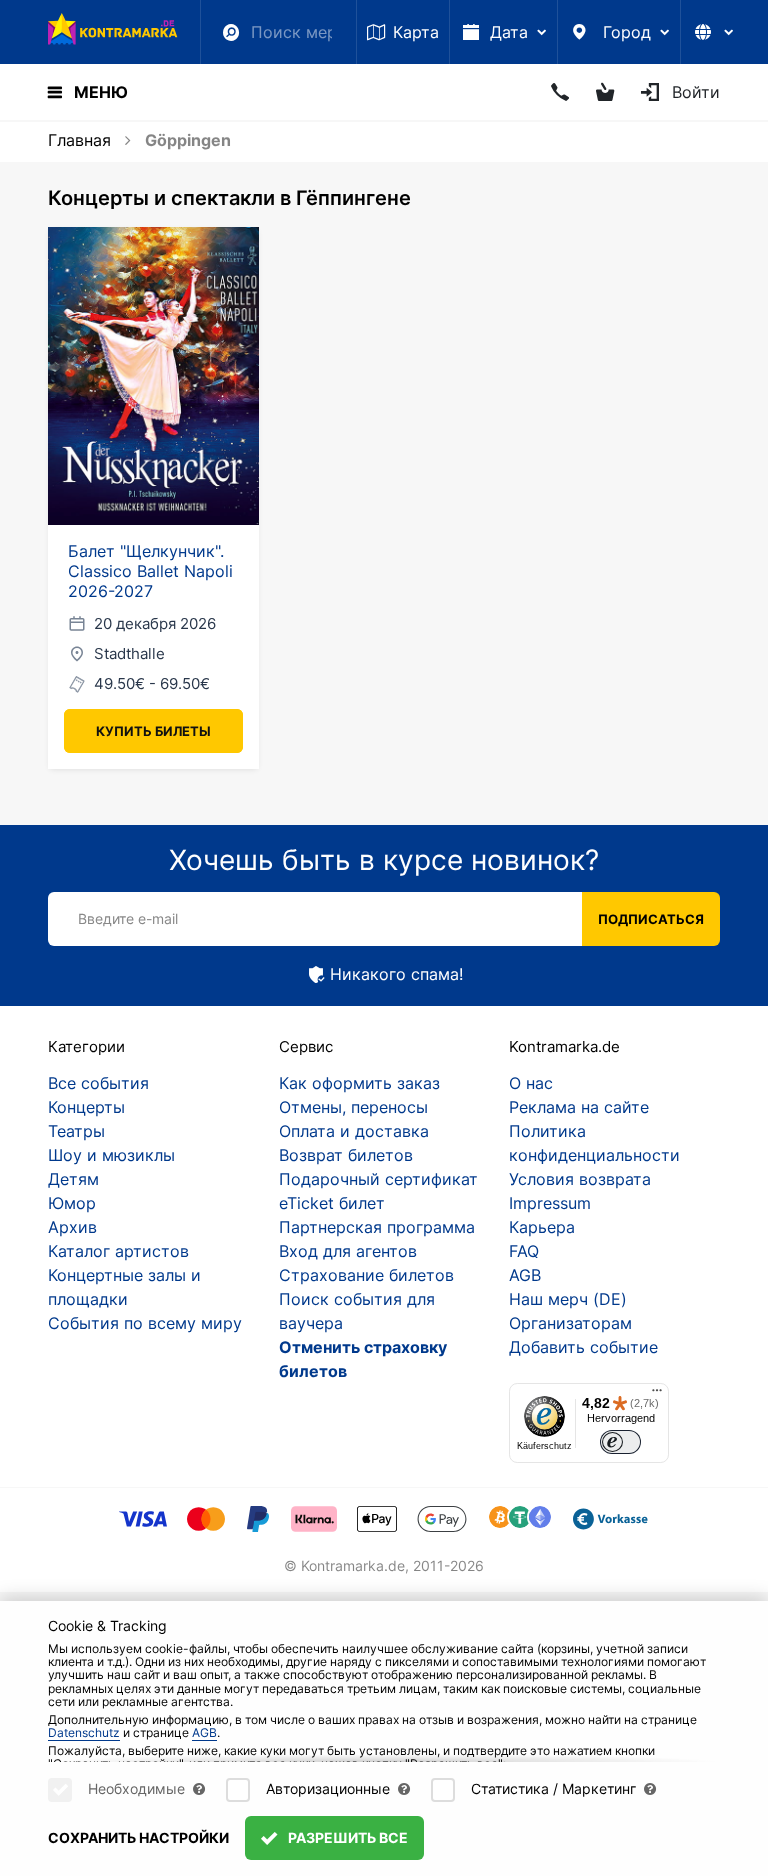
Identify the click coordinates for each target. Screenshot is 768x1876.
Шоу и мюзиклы (111, 1155)
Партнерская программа (377, 1227)
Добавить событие (583, 1347)
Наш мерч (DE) (568, 1299)
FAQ (524, 1251)
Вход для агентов (348, 1251)
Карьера (542, 1227)
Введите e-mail (128, 918)
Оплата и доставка (354, 1131)
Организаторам (570, 1323)
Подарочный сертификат (378, 1179)
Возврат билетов (346, 1155)
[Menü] (657, 1395)
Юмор (72, 1203)
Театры (76, 1131)
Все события (98, 1083)
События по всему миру (145, 1323)
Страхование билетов (366, 1275)
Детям (73, 1179)
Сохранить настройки (138, 1837)
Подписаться (651, 919)
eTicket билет (332, 1203)
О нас (531, 1083)
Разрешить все (346, 1837)
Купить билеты (153, 731)
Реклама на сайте (579, 1107)
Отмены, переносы (353, 1107)
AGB (525, 1275)
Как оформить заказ (359, 1083)
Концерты (86, 1107)
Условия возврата (580, 1179)
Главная (79, 140)
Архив (72, 1227)
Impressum (550, 1203)
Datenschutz (84, 1732)
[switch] (620, 1442)
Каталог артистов (118, 1251)
